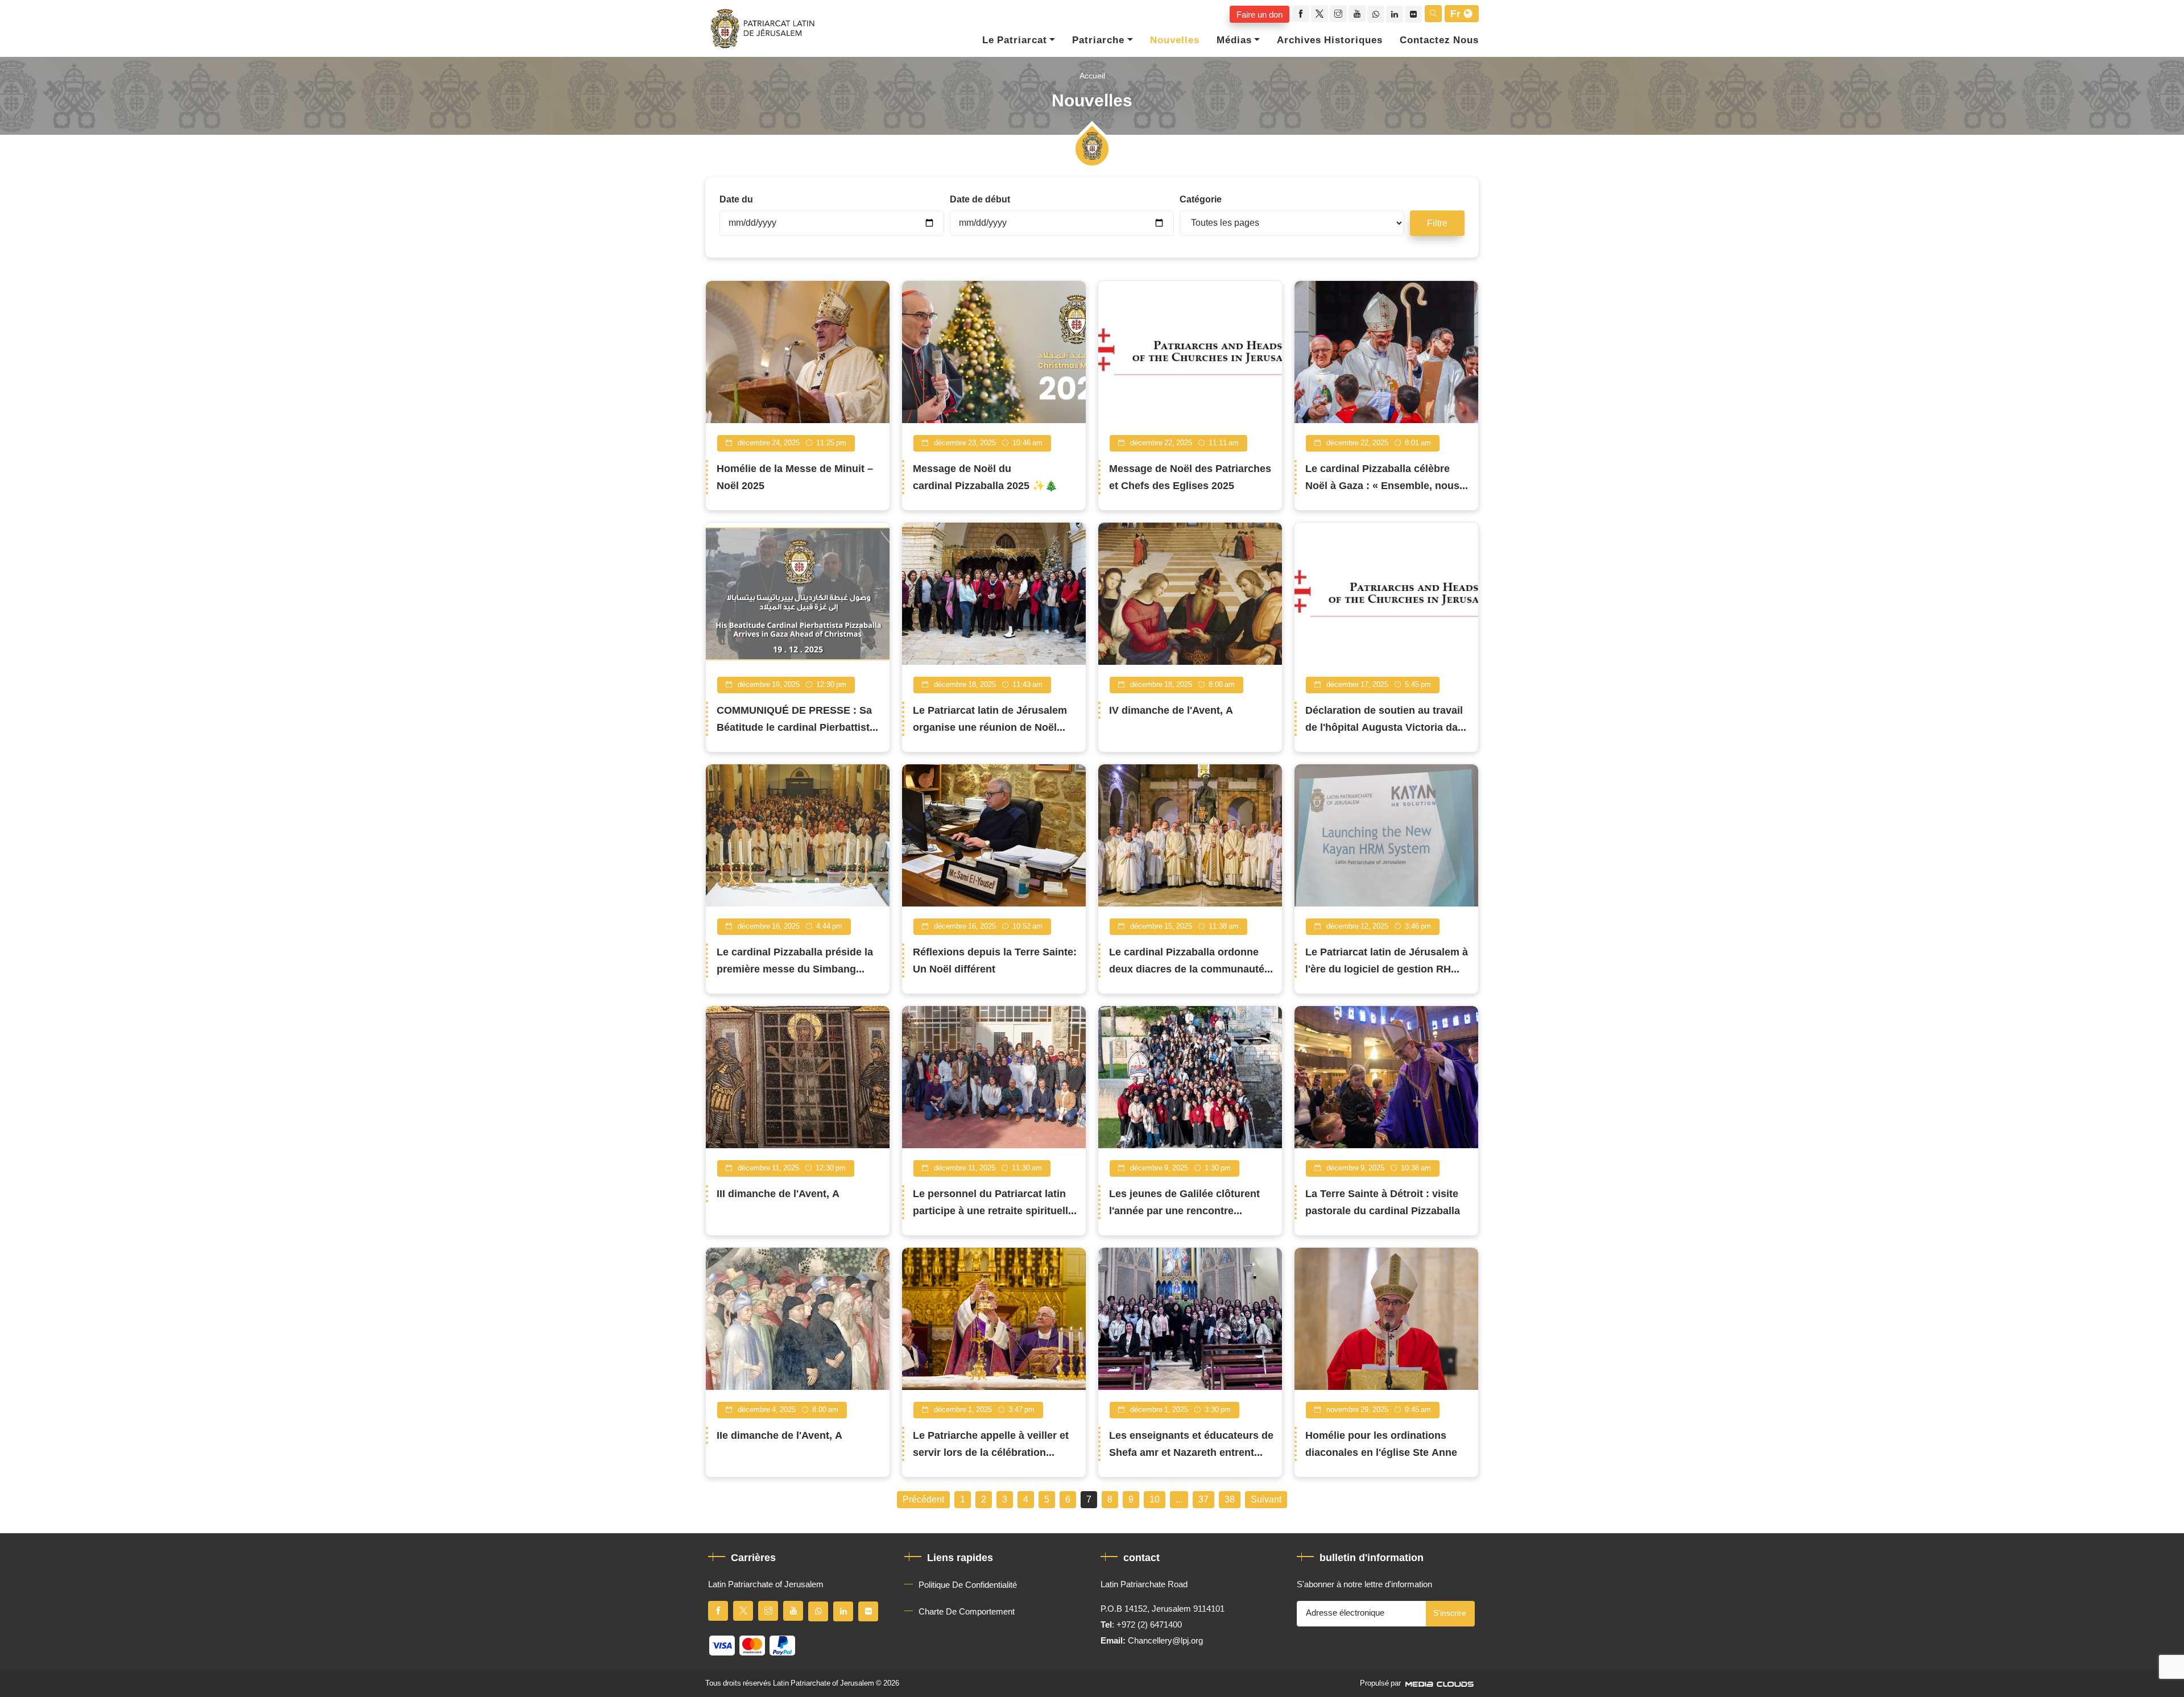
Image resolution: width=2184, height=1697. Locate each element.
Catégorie (1201, 200)
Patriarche (1098, 40)
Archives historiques (1330, 40)
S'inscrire (1450, 1613)
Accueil (1092, 76)
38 (1230, 1500)
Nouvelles (1175, 40)
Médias (1234, 40)
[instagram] (1338, 14)
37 (1203, 1500)
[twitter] (1319, 14)
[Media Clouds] (1441, 1683)
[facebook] (1301, 14)
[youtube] (1357, 14)
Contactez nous (1439, 40)
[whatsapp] (1376, 14)
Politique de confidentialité (968, 1585)
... (1179, 1500)
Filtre (1437, 223)
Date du (736, 200)
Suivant (1266, 1500)
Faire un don (1259, 14)
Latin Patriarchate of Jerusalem (824, 1683)
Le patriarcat (1015, 40)
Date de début (980, 200)
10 (1155, 1500)
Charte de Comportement (967, 1612)
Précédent (923, 1500)
